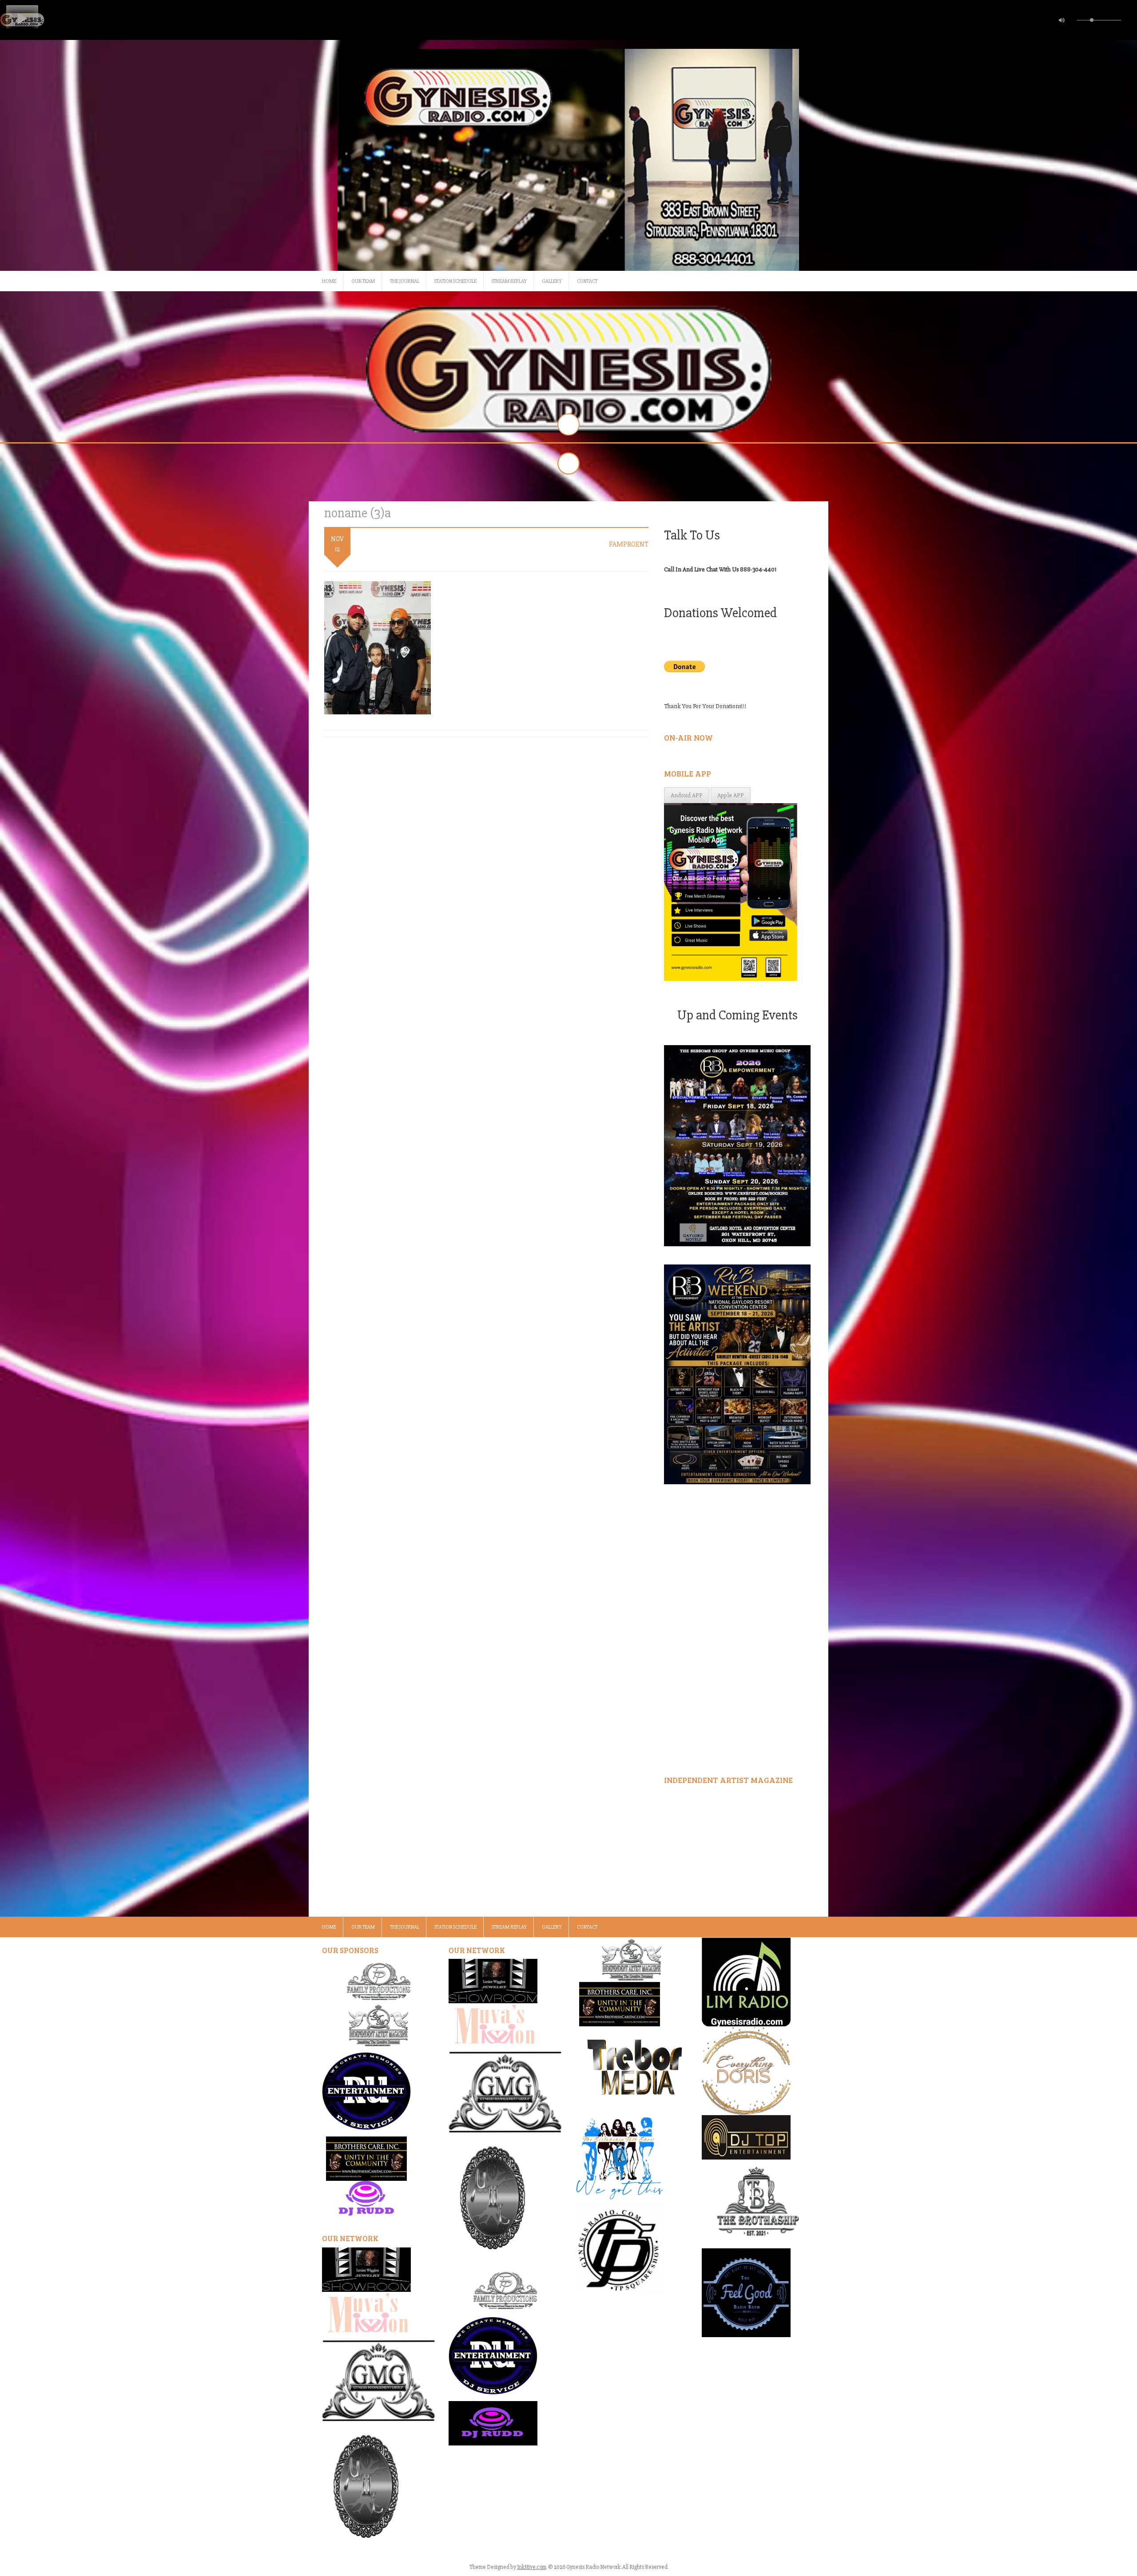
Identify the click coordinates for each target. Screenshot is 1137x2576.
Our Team (363, 281)
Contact (587, 281)
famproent (629, 544)
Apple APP (731, 795)
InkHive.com (532, 2567)
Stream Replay (509, 281)
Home (329, 281)
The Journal (405, 281)
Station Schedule (455, 281)
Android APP (687, 795)
